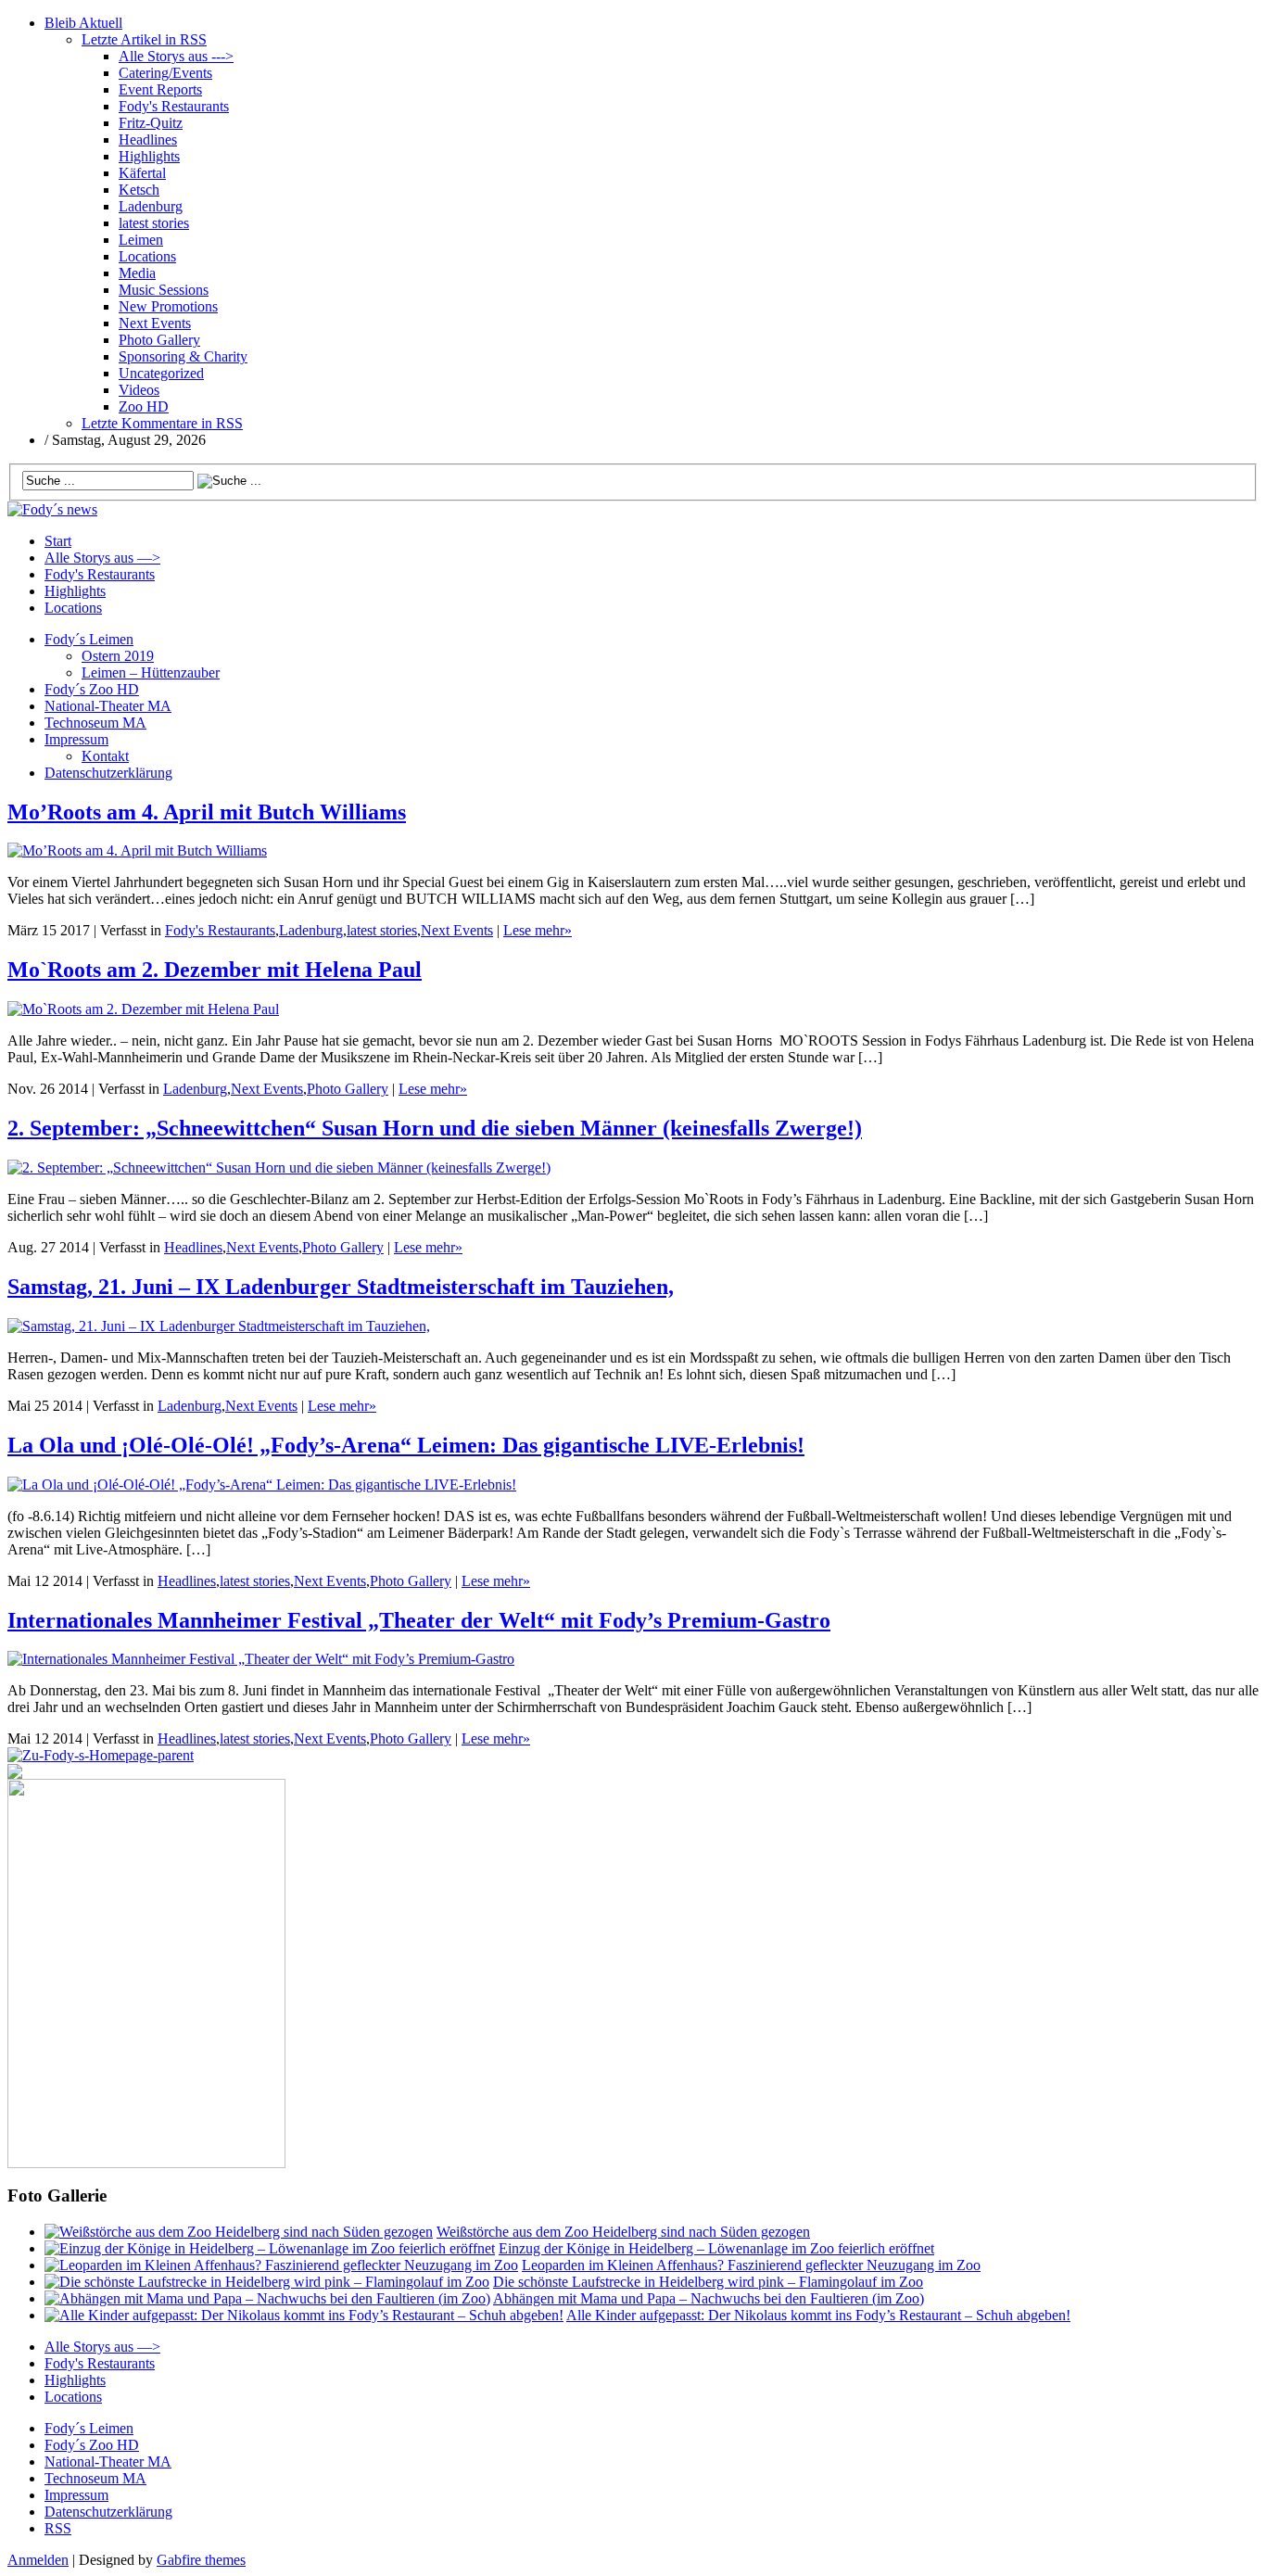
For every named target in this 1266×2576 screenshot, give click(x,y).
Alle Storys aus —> (102, 558)
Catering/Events (165, 73)
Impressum (76, 739)
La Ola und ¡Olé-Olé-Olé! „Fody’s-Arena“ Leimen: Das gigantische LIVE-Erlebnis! (406, 1445)
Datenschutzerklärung (108, 773)
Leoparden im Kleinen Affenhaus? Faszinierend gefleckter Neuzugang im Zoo (751, 2265)
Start (58, 541)
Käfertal (142, 173)
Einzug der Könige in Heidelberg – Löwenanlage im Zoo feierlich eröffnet (716, 2248)
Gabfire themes (201, 2560)
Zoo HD (144, 406)
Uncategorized (161, 373)
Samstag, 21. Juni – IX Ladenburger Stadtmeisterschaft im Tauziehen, (341, 1287)
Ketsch (139, 190)
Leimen (141, 240)
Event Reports (160, 89)
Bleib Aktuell (83, 23)
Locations (147, 256)
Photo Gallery (159, 340)
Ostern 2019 (118, 656)
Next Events (155, 323)
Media (137, 273)
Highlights (149, 156)
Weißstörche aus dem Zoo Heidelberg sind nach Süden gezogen (623, 2232)
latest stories (154, 223)
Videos (139, 390)
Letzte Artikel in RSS (144, 39)
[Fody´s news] (52, 509)
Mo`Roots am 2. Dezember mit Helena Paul (215, 970)
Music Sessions (164, 290)
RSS (58, 2528)
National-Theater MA (108, 706)
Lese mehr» (538, 930)
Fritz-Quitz (151, 123)
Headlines (148, 140)
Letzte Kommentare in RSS (162, 423)
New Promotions (168, 306)
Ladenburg (151, 206)
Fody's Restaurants (174, 106)
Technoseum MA (95, 723)
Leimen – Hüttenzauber (151, 673)
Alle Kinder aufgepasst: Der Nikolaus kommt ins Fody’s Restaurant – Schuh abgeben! (818, 2315)
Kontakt (105, 756)
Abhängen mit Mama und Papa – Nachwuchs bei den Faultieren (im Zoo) (709, 2298)
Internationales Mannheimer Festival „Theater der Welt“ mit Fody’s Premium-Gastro (419, 1620)
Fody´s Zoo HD (92, 689)
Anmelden (38, 2560)
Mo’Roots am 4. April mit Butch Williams (207, 812)
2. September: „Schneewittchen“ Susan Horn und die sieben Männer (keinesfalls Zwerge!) (435, 1128)
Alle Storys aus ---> (176, 56)
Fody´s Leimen (89, 639)
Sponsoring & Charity (183, 356)
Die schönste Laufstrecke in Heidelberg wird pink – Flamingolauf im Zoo (708, 2282)
